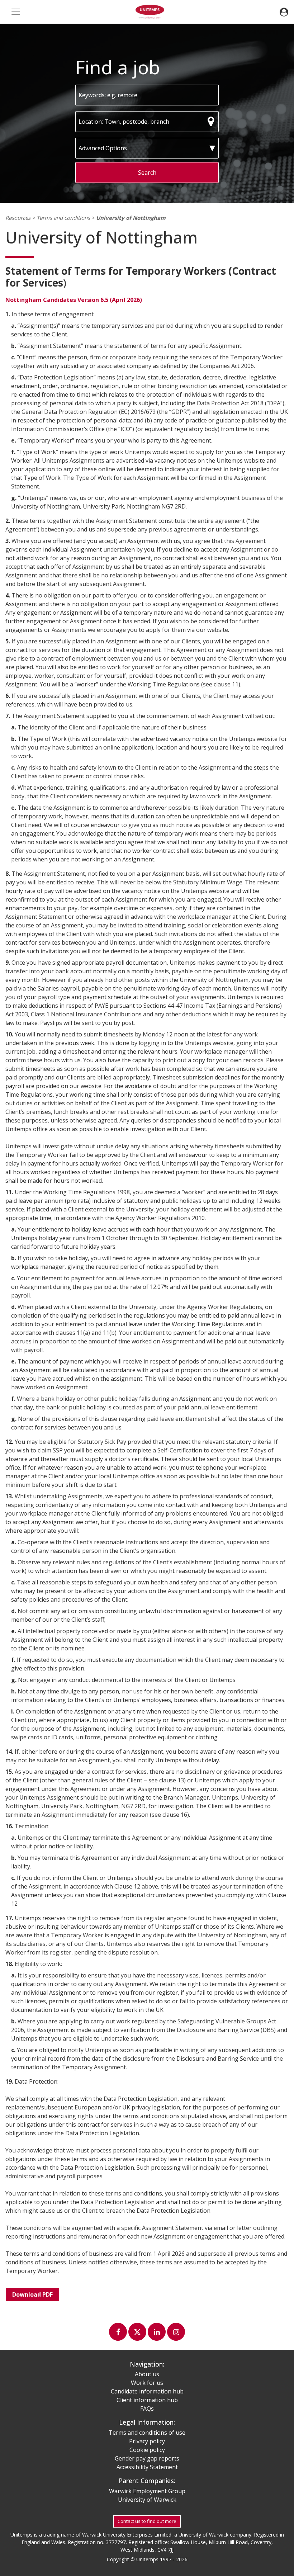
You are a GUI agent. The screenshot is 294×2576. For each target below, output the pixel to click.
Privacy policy (147, 2441)
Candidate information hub (147, 2391)
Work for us (147, 2383)
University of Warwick (147, 2500)
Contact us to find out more (147, 2521)
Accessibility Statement (147, 2467)
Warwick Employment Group (147, 2491)
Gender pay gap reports (147, 2458)
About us (147, 2374)
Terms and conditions (63, 218)
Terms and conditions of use (147, 2433)
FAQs (147, 2409)
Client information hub (147, 2400)
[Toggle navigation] (16, 12)
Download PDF (32, 2294)
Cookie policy (147, 2450)
